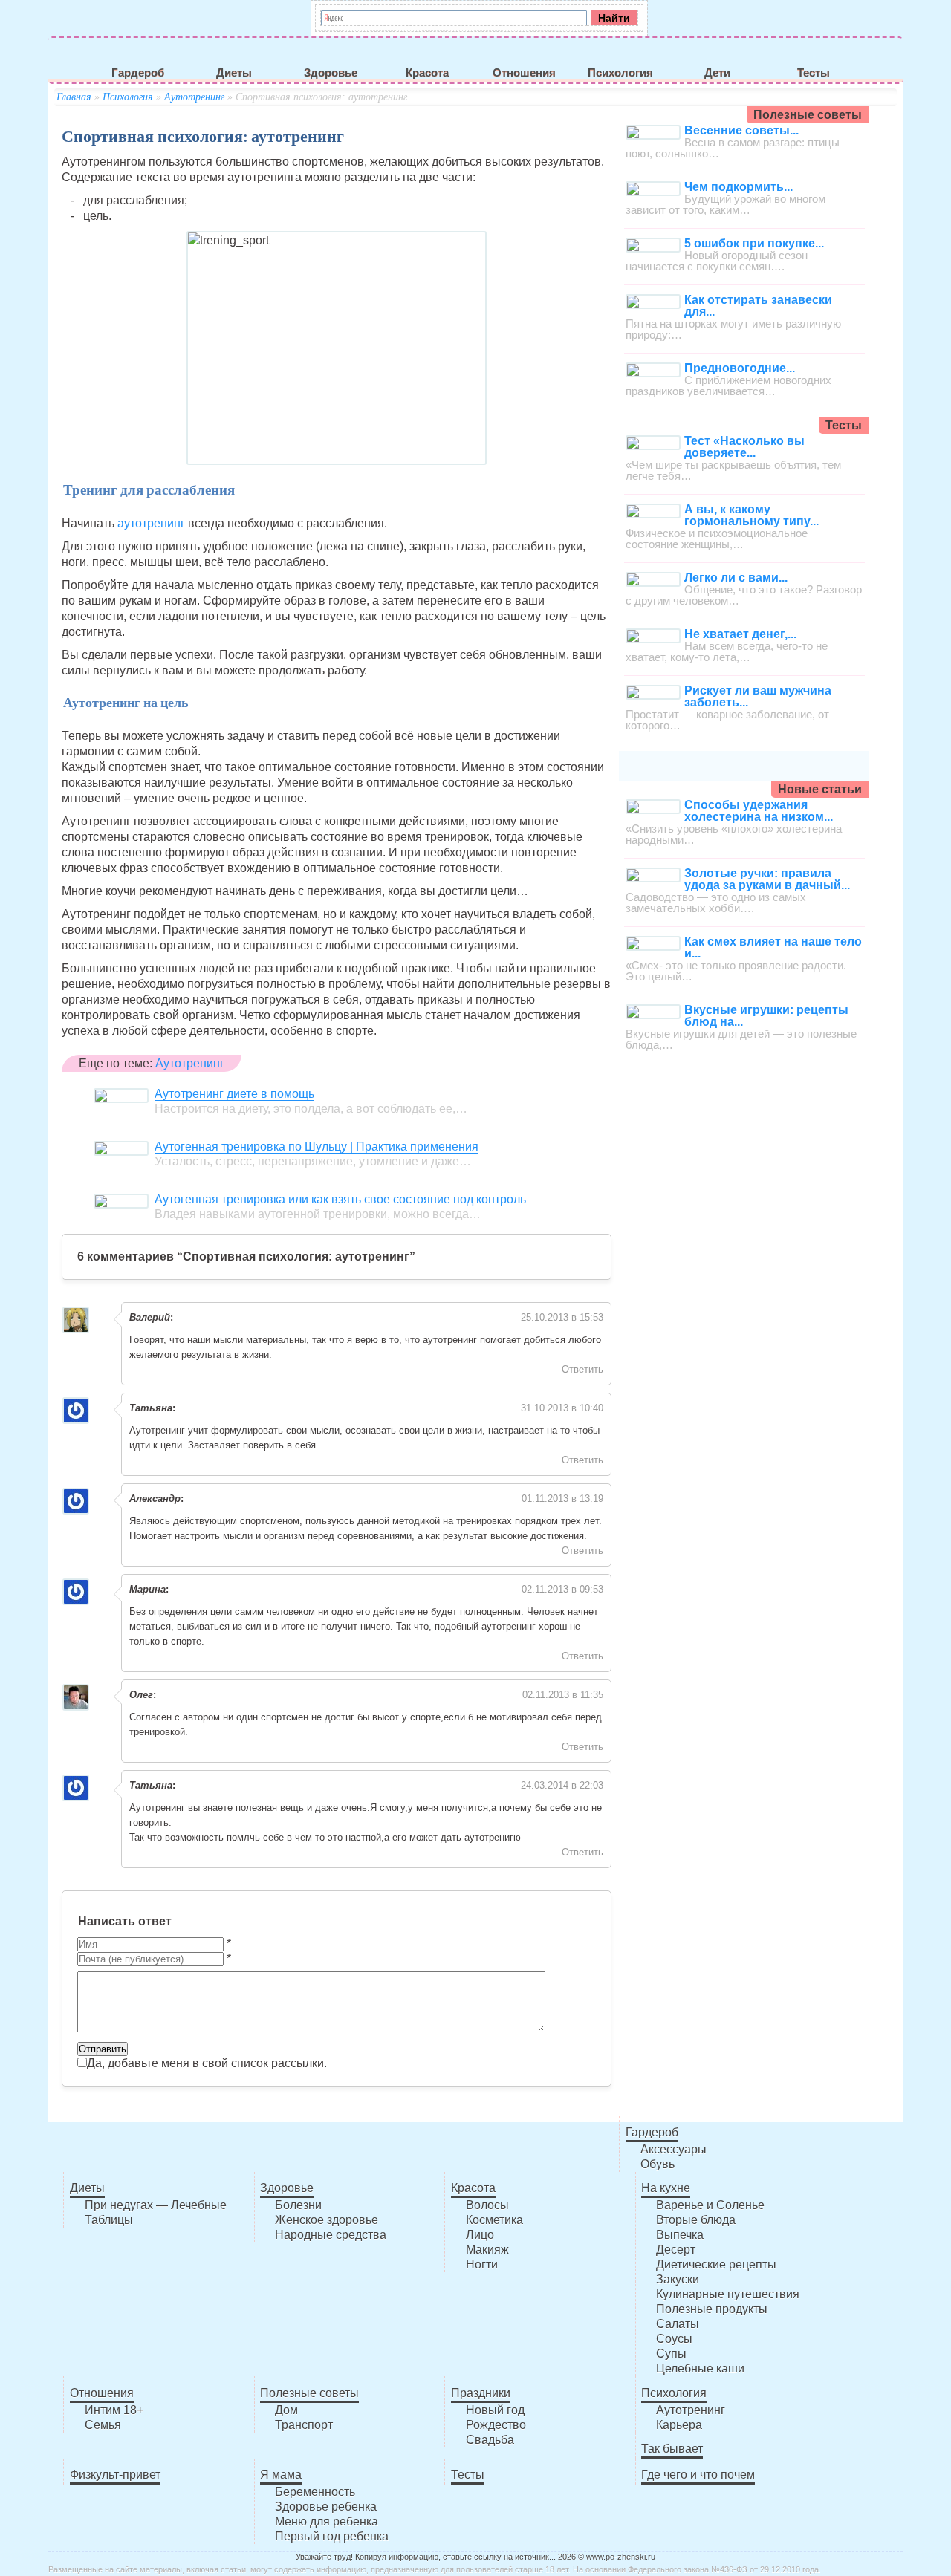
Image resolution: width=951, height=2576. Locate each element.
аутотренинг (151, 523)
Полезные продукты (712, 2309)
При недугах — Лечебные (156, 2205)
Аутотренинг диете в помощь (234, 1094)
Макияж (487, 2250)
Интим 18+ (114, 2410)
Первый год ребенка (332, 2536)
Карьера (679, 2425)
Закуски (678, 2279)
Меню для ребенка (327, 2521)
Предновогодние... (740, 368)
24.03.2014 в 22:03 (562, 1785)
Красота (427, 73)
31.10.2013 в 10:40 (562, 1408)
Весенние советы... (741, 130)
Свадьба (490, 2440)
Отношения (524, 73)
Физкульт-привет (115, 2475)
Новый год (495, 2410)
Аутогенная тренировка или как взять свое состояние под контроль (340, 1199)
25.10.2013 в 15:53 (562, 1317)
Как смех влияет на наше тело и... (773, 947)
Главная (74, 97)
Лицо (480, 2235)
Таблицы (109, 2220)
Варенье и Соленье (710, 2205)
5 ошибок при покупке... (754, 243)
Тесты (814, 73)
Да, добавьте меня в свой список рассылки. (207, 2063)
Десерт (676, 2250)
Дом (286, 2410)
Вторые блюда (696, 2220)
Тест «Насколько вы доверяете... (744, 447)
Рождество (496, 2425)
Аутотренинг (194, 97)
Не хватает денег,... (740, 634)
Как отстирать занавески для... (758, 306)
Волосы (487, 2205)
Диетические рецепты (716, 2264)
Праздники (481, 2393)
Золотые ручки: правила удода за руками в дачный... (767, 879)
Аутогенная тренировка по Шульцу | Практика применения (317, 1146)
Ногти (482, 2264)
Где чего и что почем (698, 2475)
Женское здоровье (327, 2220)
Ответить (582, 1369)
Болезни (298, 2205)
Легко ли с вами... (736, 578)
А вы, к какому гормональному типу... (752, 515)
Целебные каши (700, 2368)
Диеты (234, 73)
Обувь (658, 2164)
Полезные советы (309, 2393)
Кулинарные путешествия (728, 2294)
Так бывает (672, 2449)
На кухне (666, 2188)
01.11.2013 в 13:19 (562, 1499)
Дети (717, 73)
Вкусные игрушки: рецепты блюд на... (766, 1016)
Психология (620, 73)
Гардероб (138, 73)
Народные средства (331, 2235)
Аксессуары (674, 2149)
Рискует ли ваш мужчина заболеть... (758, 696)
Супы (671, 2354)
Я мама (281, 2475)
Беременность (315, 2492)
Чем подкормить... (739, 187)
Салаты (678, 2324)
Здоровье (331, 73)
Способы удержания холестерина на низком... (759, 811)
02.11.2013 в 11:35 (563, 1695)
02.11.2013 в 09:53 (562, 1589)
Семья (103, 2425)
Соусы (674, 2339)
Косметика (494, 2220)
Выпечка (680, 2235)
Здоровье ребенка (326, 2507)
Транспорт (304, 2425)
